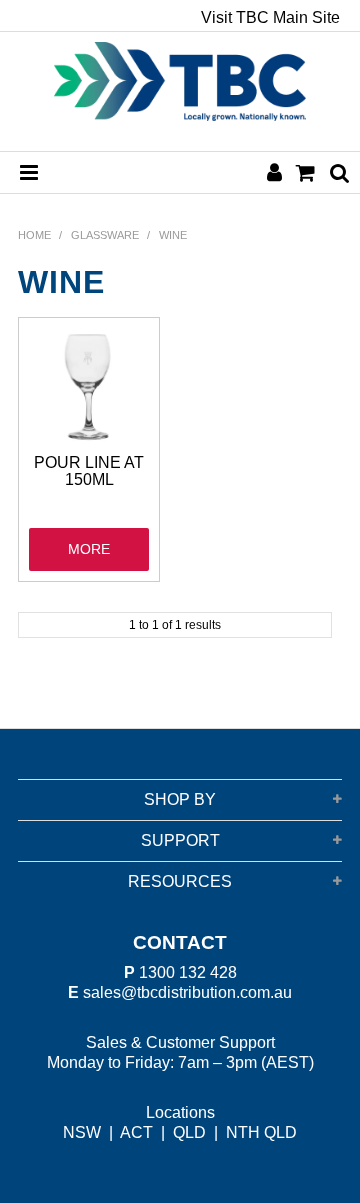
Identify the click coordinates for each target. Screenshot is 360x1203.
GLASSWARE (105, 235)
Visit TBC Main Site (270, 18)
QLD (189, 1132)
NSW (82, 1132)
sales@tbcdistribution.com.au (187, 992)
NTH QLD (261, 1132)
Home (34, 235)
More (89, 549)
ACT (136, 1132)
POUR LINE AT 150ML (89, 471)
